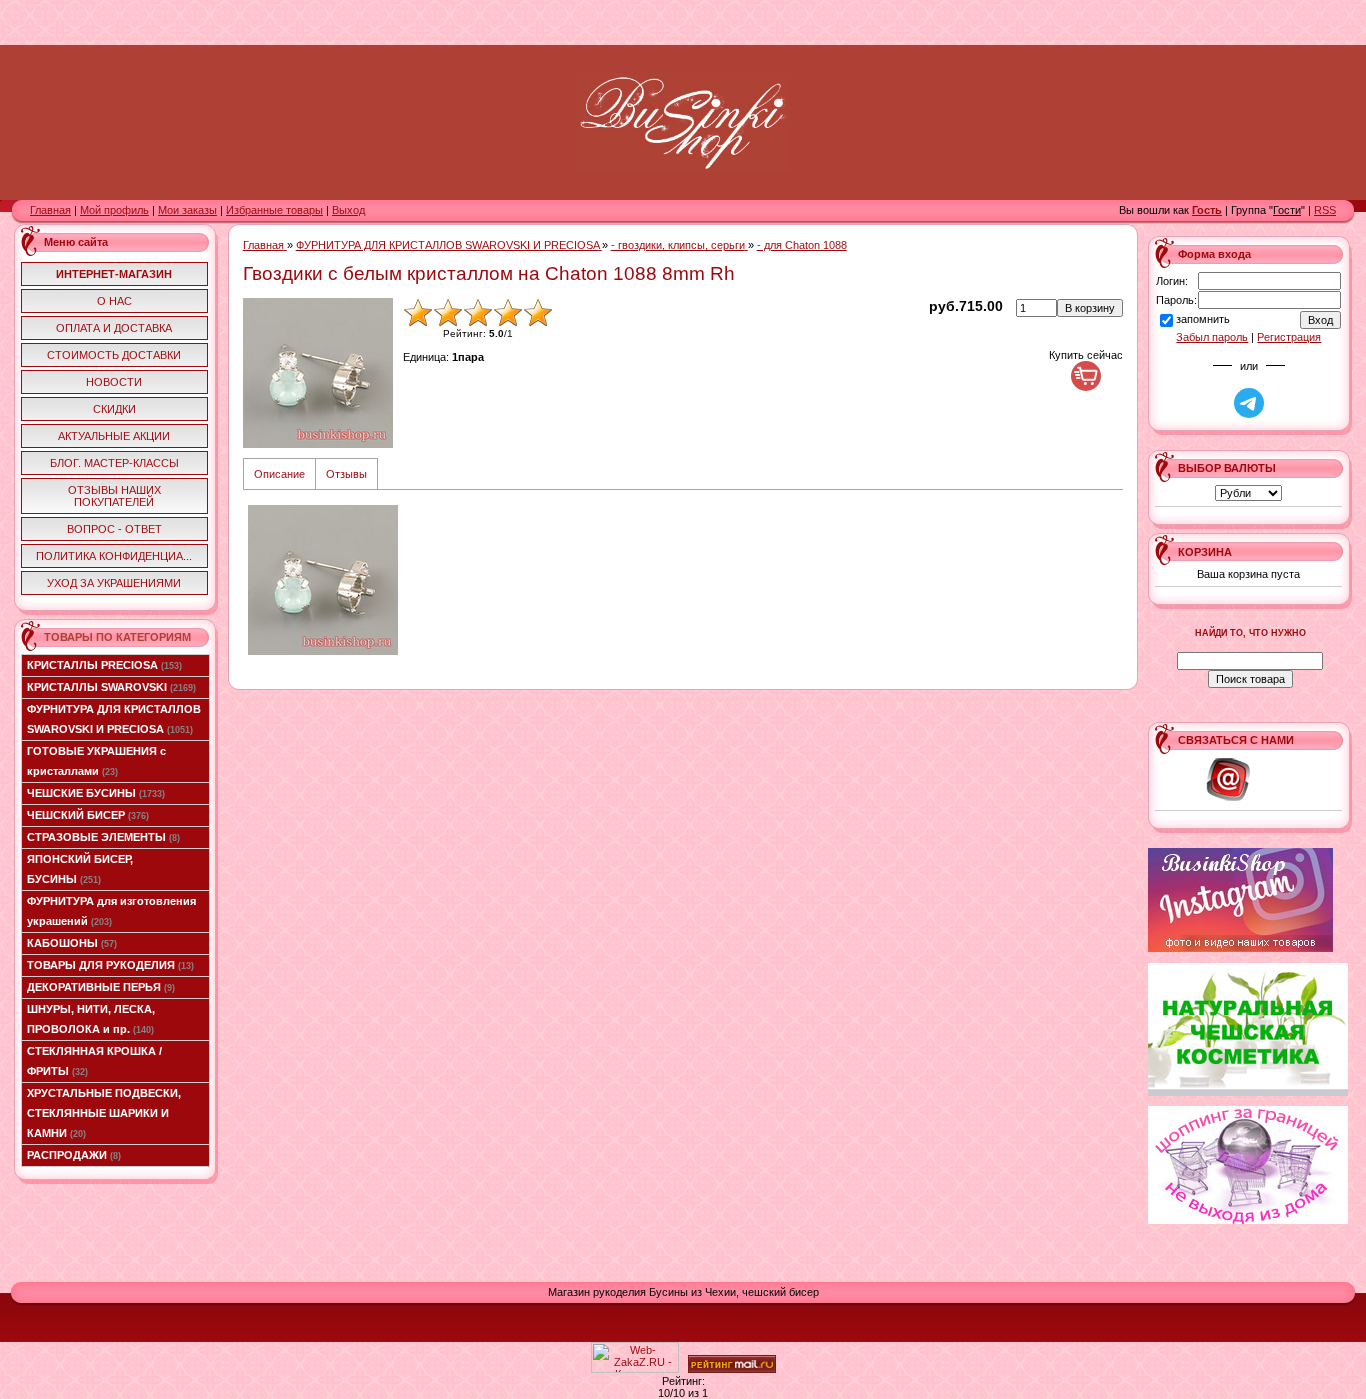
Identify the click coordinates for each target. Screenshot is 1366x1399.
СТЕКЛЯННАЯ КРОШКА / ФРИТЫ (94, 1061)
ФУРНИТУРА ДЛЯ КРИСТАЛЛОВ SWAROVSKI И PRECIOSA (114, 719)
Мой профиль (114, 210)
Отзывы (346, 474)
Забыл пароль (1212, 337)
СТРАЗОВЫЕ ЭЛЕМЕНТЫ (103, 837)
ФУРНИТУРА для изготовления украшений (111, 911)
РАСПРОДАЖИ (74, 1155)
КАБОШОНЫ (72, 943)
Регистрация (1289, 337)
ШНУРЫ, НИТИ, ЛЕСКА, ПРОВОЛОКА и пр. (91, 1019)
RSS (1325, 210)
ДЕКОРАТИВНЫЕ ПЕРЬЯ (101, 987)
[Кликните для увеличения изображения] (318, 373)
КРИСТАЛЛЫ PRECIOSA (104, 665)
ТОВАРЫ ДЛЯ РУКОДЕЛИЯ (110, 965)
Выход (348, 210)
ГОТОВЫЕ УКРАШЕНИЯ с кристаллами (96, 761)
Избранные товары (274, 210)
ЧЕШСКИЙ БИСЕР (88, 815)
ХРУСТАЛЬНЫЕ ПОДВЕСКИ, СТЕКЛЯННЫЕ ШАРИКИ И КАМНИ (104, 1113)
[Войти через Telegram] (1249, 403)
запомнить (1203, 319)
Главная (50, 210)
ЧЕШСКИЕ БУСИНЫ (96, 793)
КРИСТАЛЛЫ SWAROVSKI (111, 687)
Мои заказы (187, 210)
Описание (279, 474)
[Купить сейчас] (1086, 376)
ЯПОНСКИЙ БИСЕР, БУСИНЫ (80, 869)
